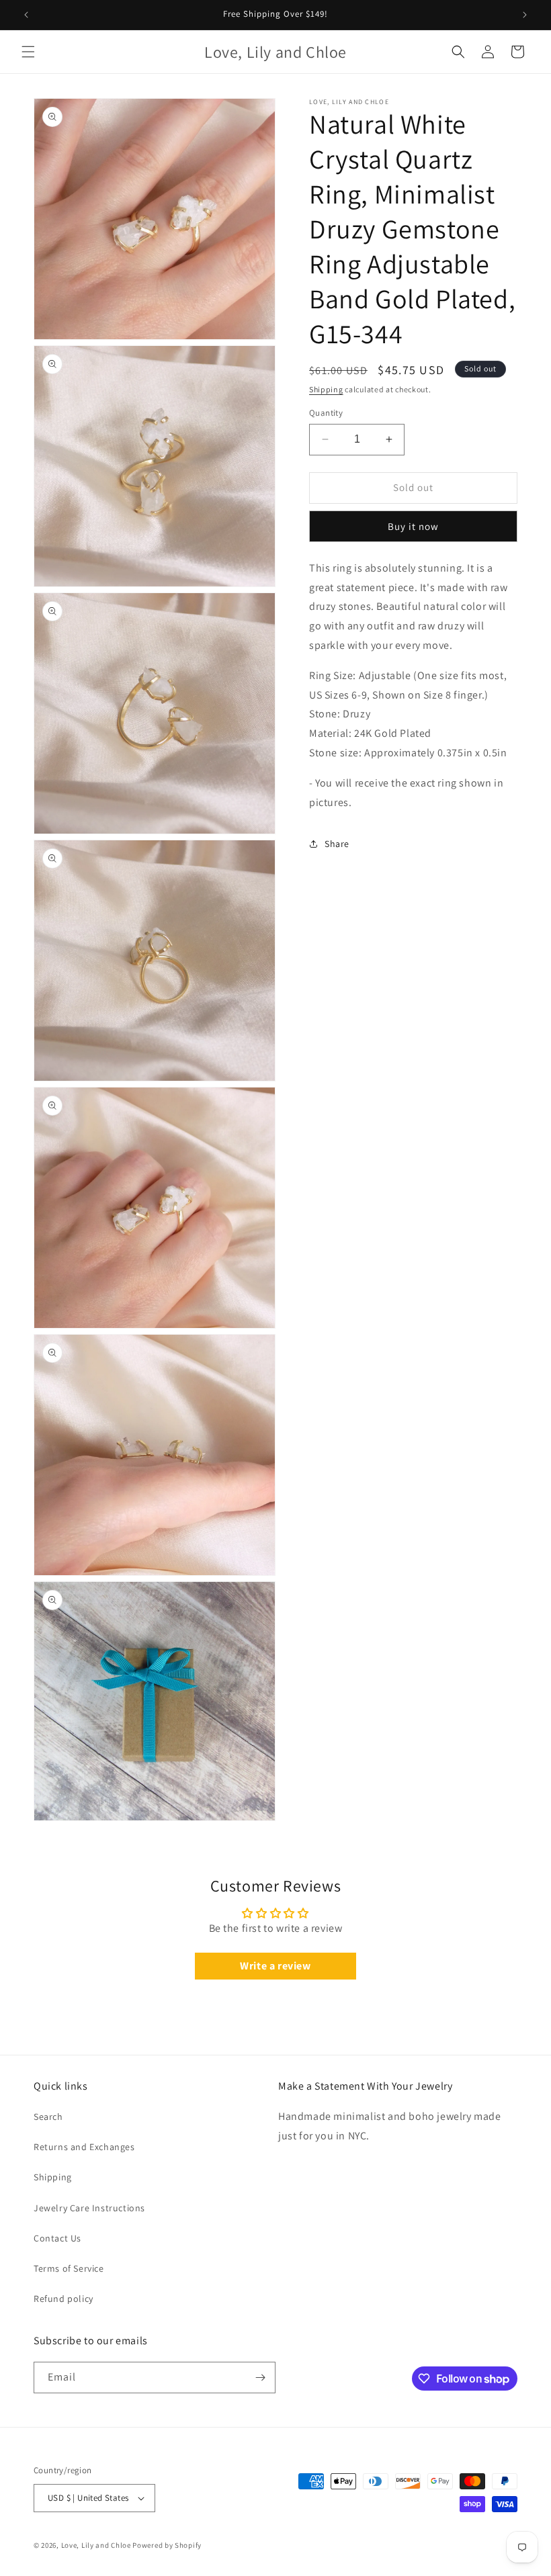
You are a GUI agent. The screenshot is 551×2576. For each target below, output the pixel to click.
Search (48, 2117)
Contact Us (57, 2238)
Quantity (326, 413)
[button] (28, 52)
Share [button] (337, 844)
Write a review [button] (275, 1966)
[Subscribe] (260, 2378)
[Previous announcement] (26, 15)
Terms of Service (69, 2268)
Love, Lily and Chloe (96, 2545)
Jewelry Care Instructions (89, 2208)
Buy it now (413, 526)
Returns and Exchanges (84, 2147)
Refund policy (63, 2299)
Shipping (326, 389)
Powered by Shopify (167, 2545)
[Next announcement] (525, 15)
